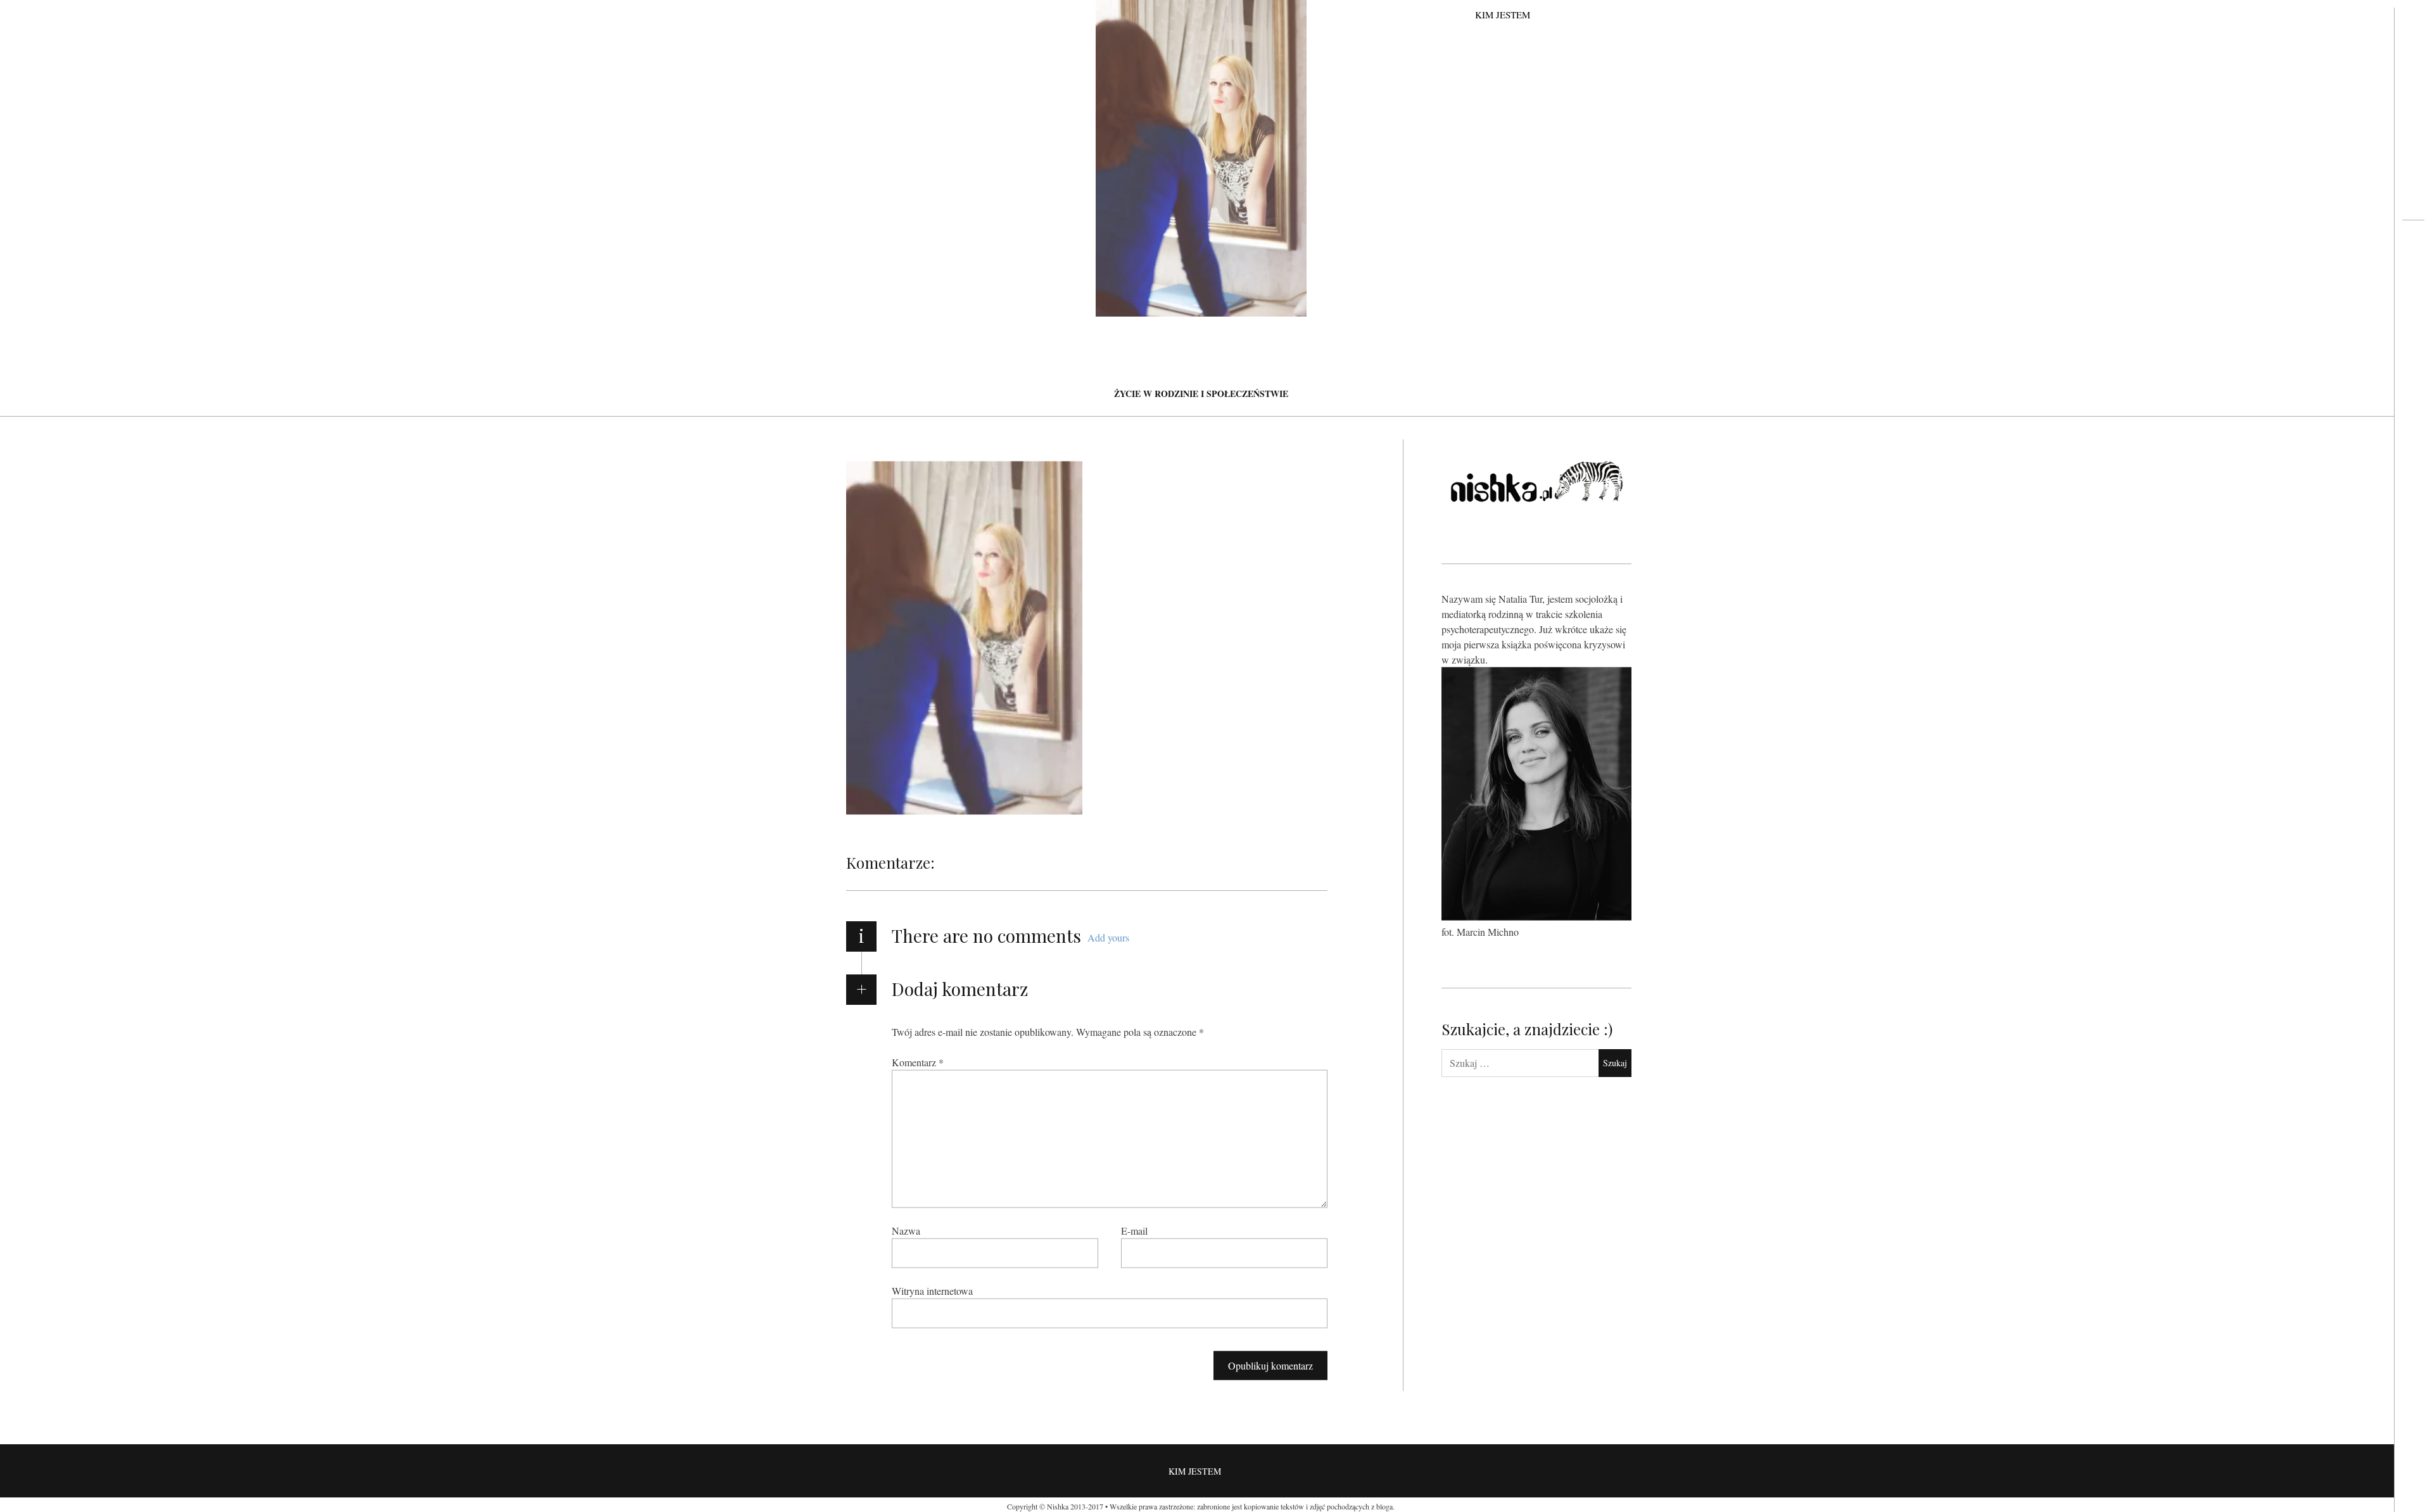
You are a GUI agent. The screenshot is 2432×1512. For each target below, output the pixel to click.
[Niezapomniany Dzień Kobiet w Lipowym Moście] (2413, 270)
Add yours (1108, 937)
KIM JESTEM (1503, 15)
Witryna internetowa (932, 1291)
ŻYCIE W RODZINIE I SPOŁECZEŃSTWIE (1201, 394)
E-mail (1134, 1231)
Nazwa (906, 1231)
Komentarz (918, 1062)
